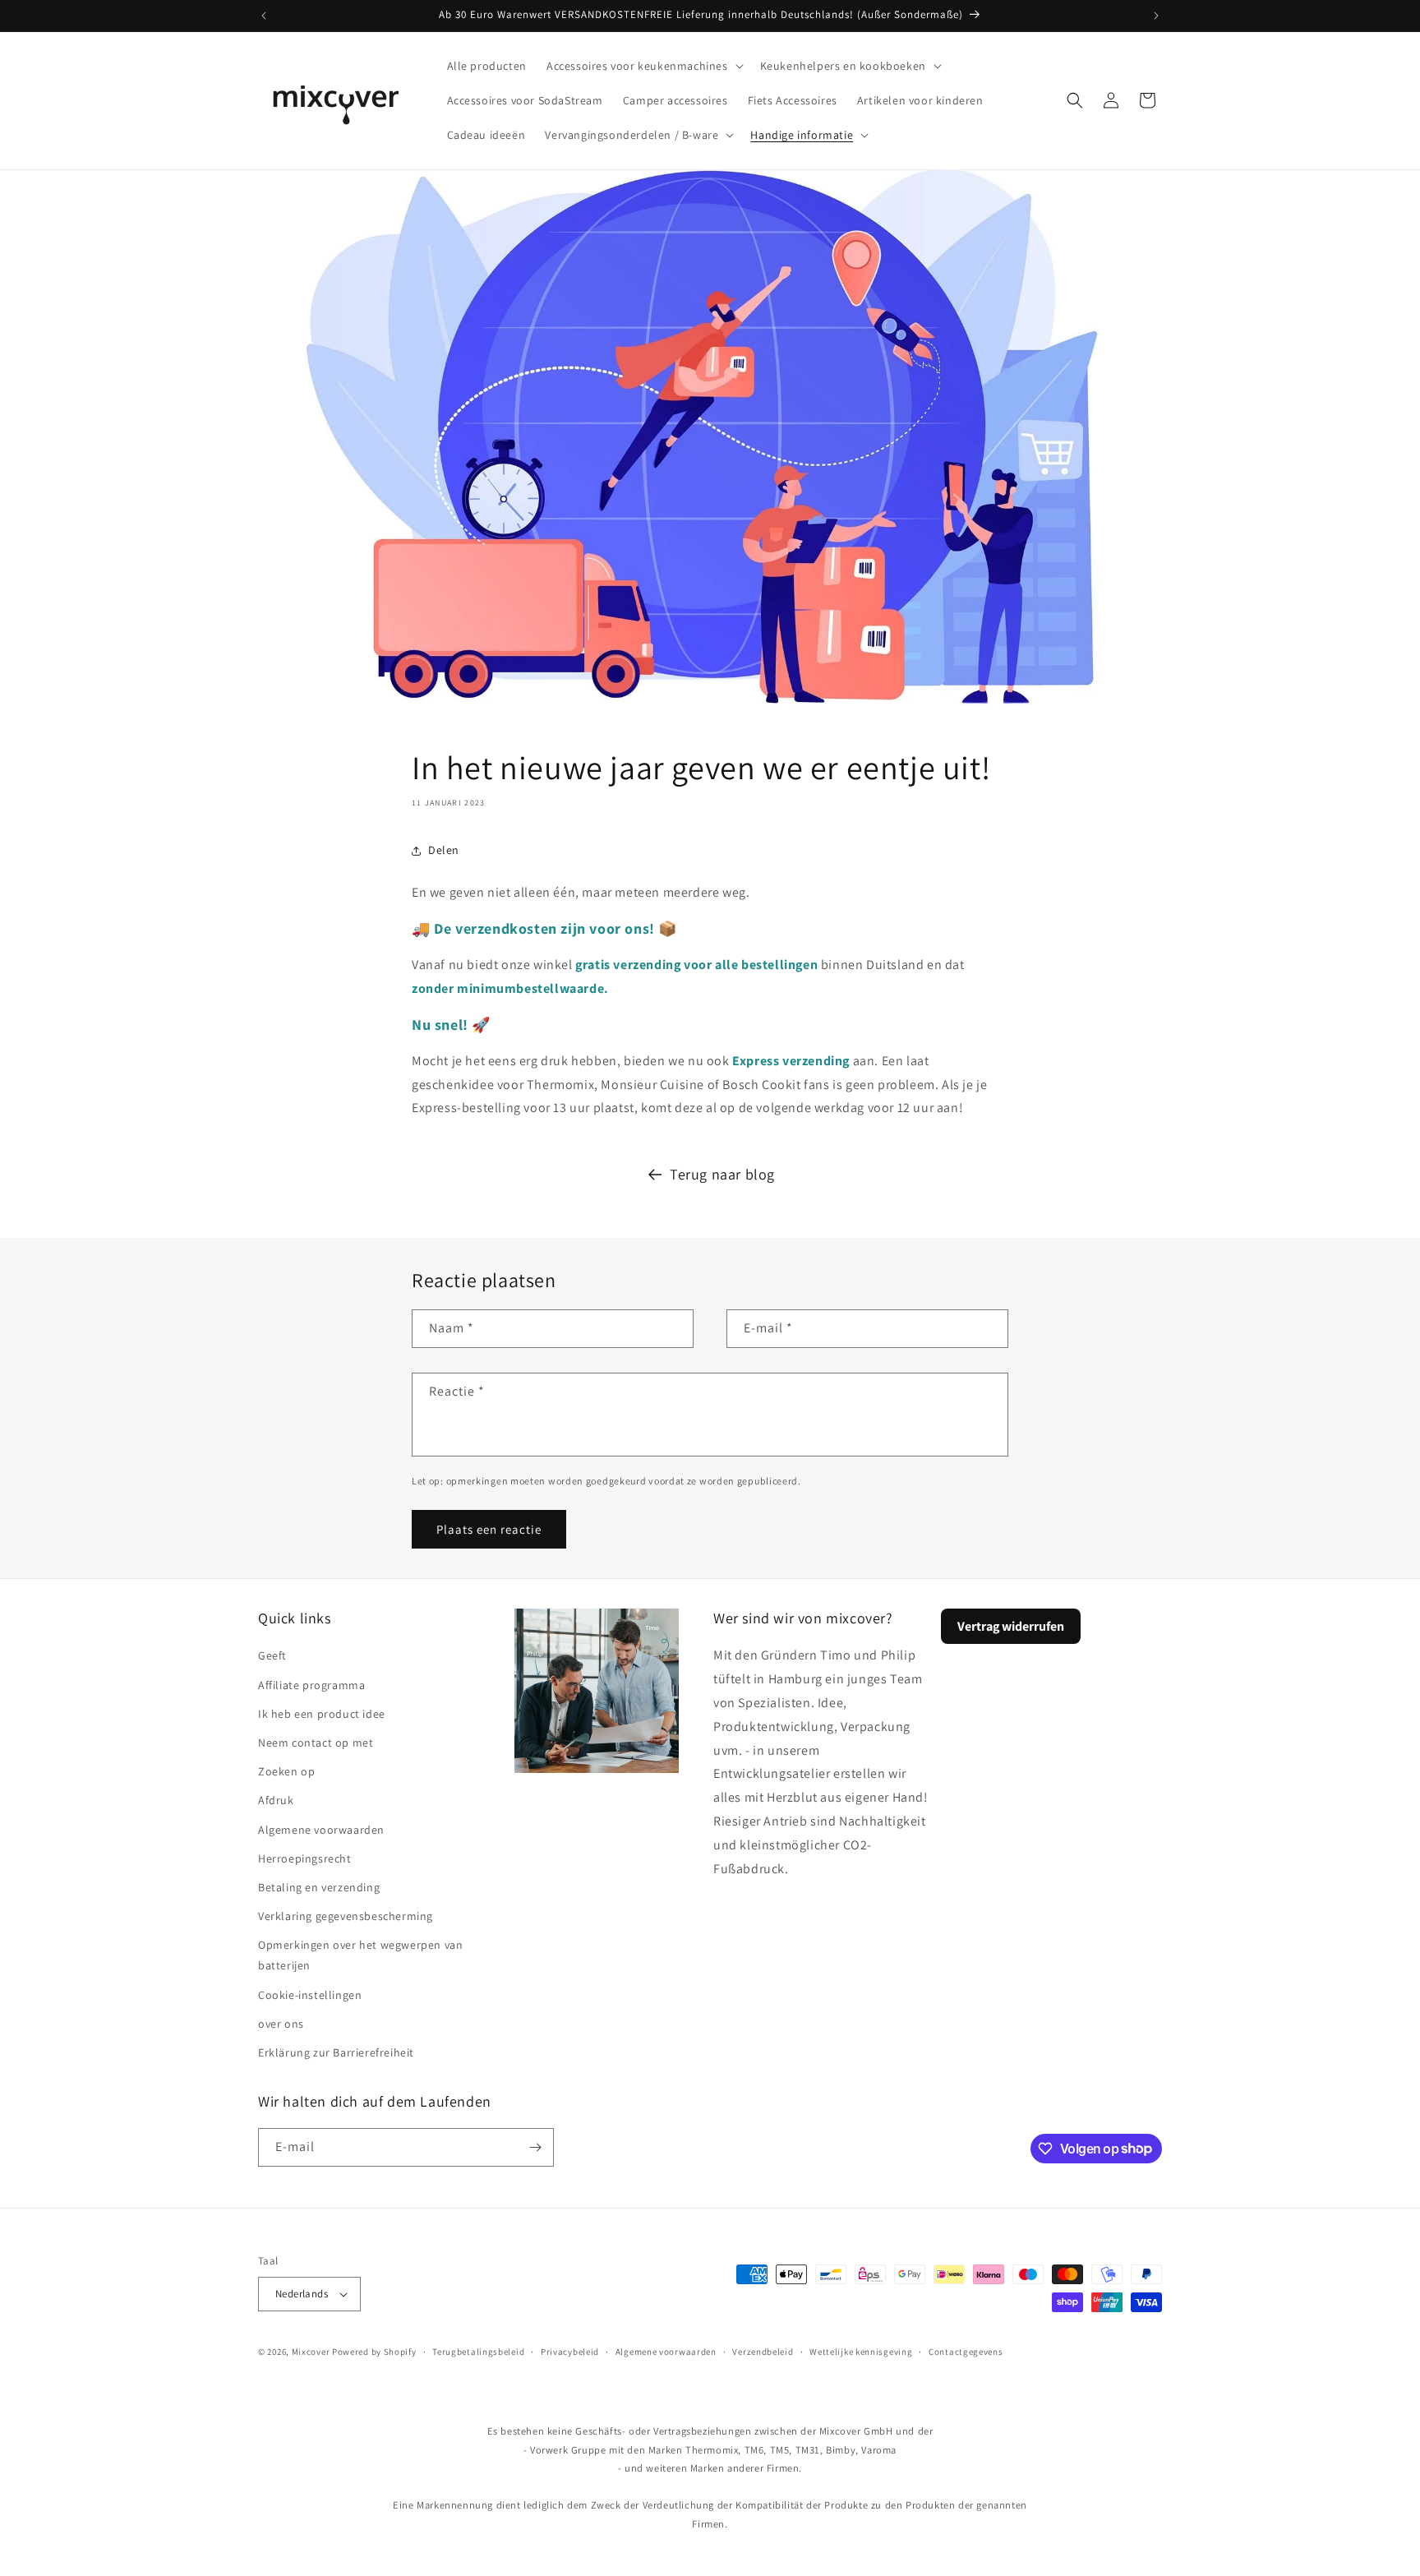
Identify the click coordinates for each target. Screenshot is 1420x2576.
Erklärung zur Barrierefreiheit (336, 2052)
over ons (281, 2024)
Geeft (272, 1655)
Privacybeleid (570, 2352)
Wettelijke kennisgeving (861, 2352)
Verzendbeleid (763, 2352)
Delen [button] (444, 850)
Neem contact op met (316, 1743)
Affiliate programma (311, 1685)
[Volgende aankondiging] (1156, 16)
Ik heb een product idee (322, 1714)
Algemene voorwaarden (321, 1830)
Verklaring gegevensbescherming (346, 1916)
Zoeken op (286, 1771)
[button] (643, 66)
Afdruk (276, 1800)
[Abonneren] (535, 2147)
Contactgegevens (966, 2352)
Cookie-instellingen (310, 1995)
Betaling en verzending (319, 1887)
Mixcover (311, 2352)
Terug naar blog (722, 1174)
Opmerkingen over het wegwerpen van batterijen (360, 1955)
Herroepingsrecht (305, 1858)
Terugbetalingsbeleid (478, 2352)
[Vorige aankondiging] (264, 16)
